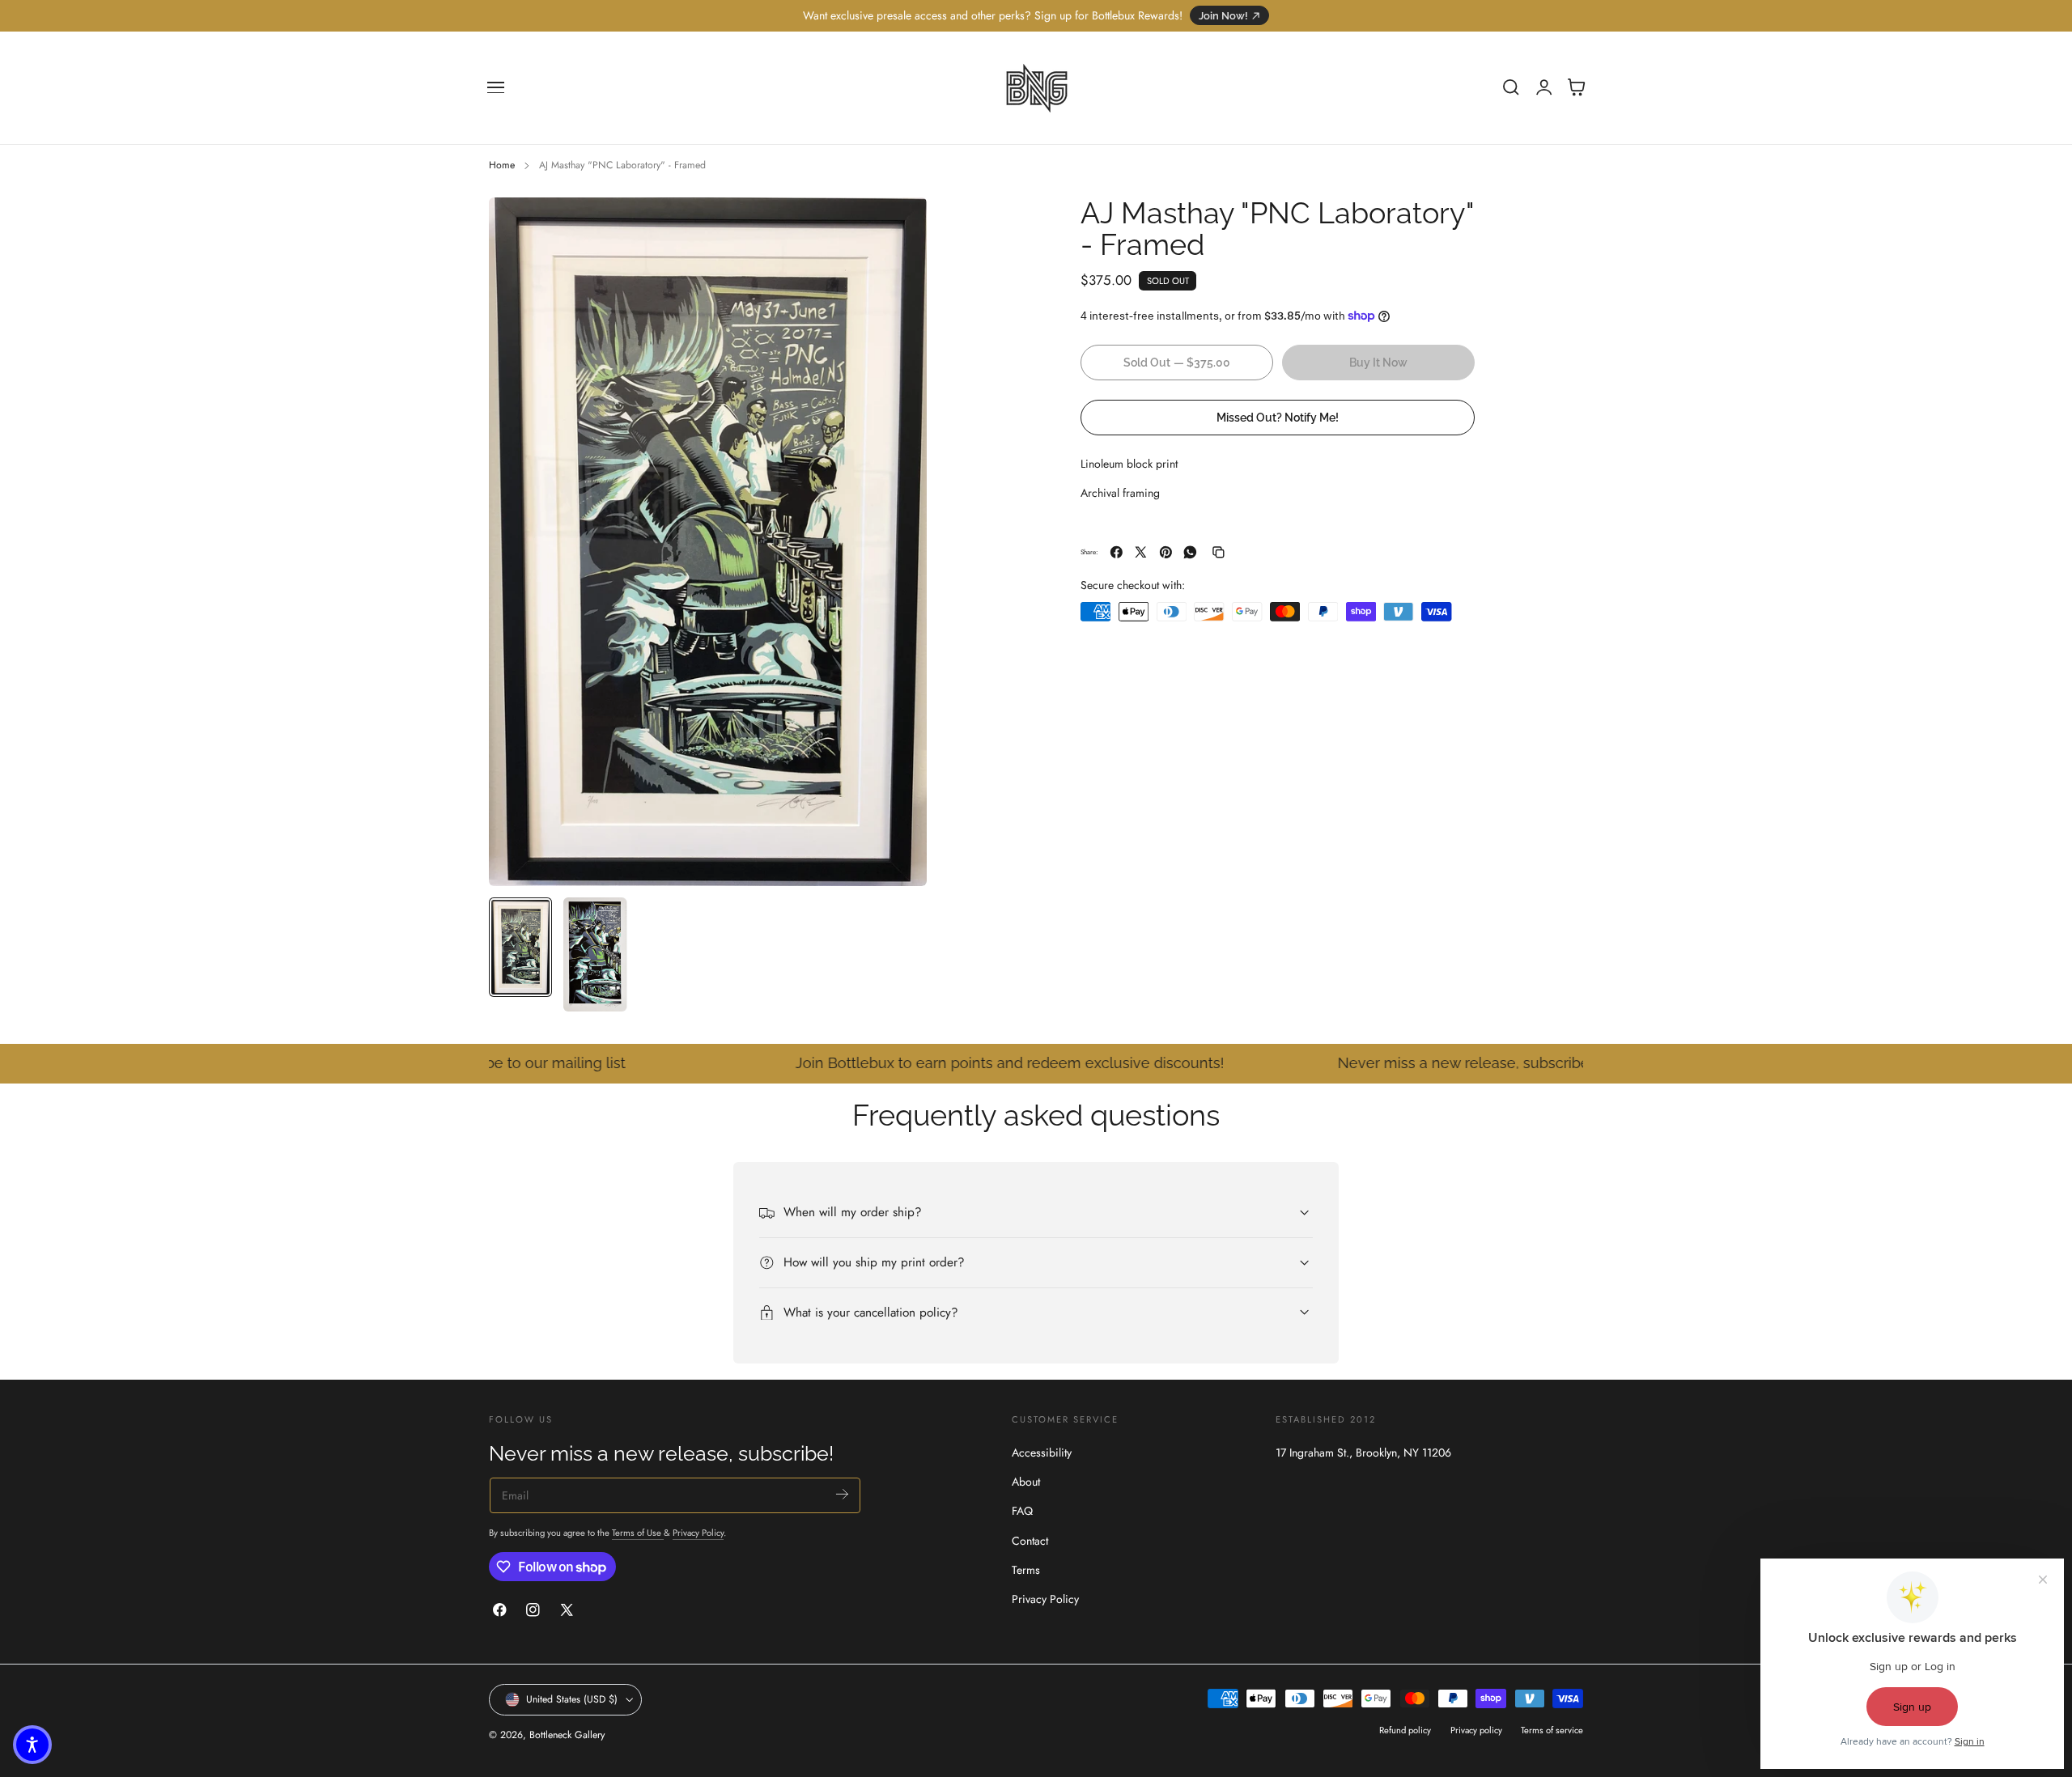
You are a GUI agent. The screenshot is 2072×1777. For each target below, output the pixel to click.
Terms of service (1552, 1730)
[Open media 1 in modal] (898, 226)
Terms (1026, 1570)
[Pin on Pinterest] (1166, 552)
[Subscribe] (842, 1494)
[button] (496, 87)
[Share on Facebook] (1117, 552)
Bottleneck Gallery (567, 1735)
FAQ (1022, 1512)
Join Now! (1223, 16)
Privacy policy (1476, 1730)
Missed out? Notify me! (1278, 416)
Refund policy (1405, 1730)
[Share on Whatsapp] (1190, 552)
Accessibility (1042, 1453)
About (1026, 1482)
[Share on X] (1141, 552)
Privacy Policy (698, 1533)
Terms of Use (638, 1533)
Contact (1030, 1541)
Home (502, 165)
